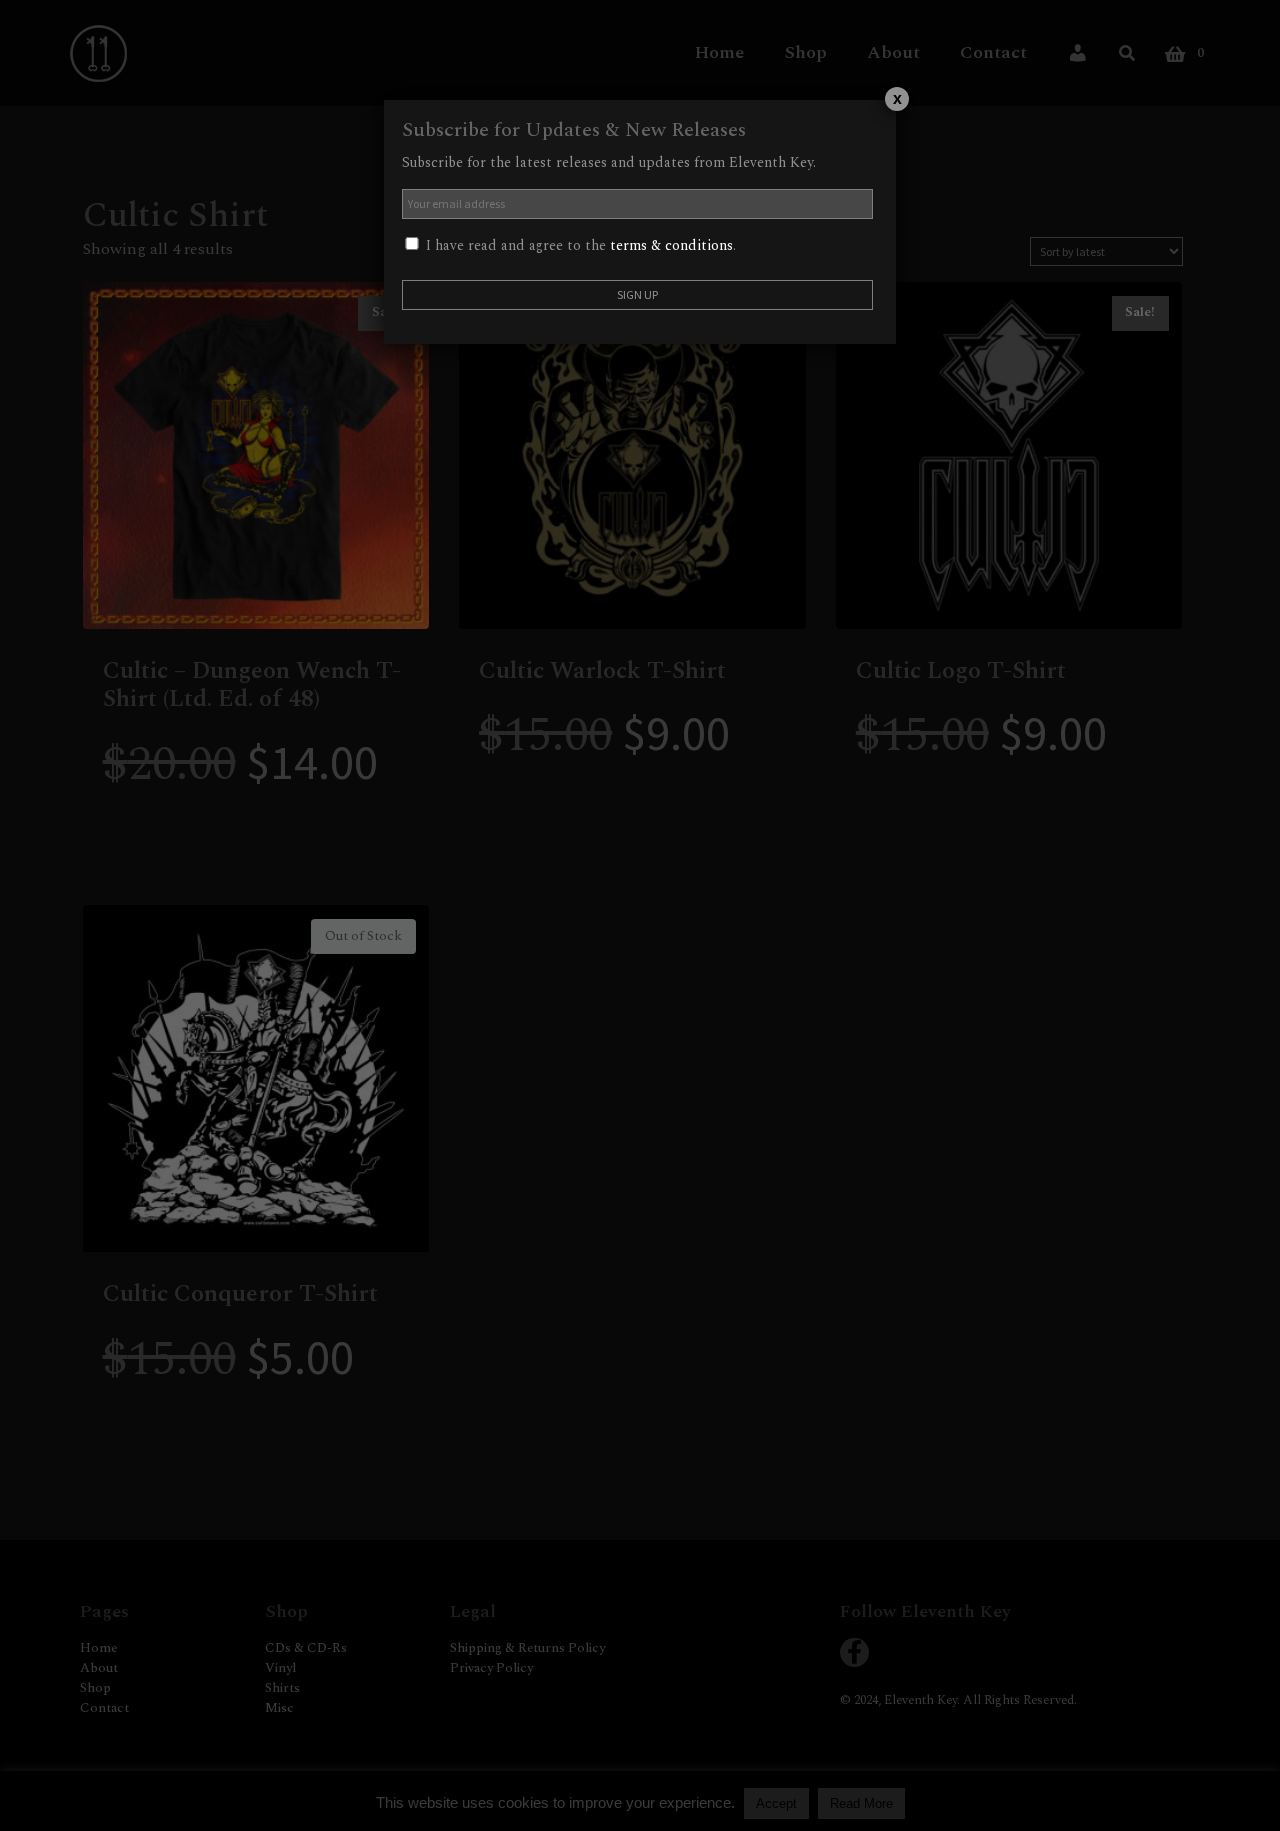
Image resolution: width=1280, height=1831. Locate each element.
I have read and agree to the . (579, 245)
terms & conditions (671, 245)
